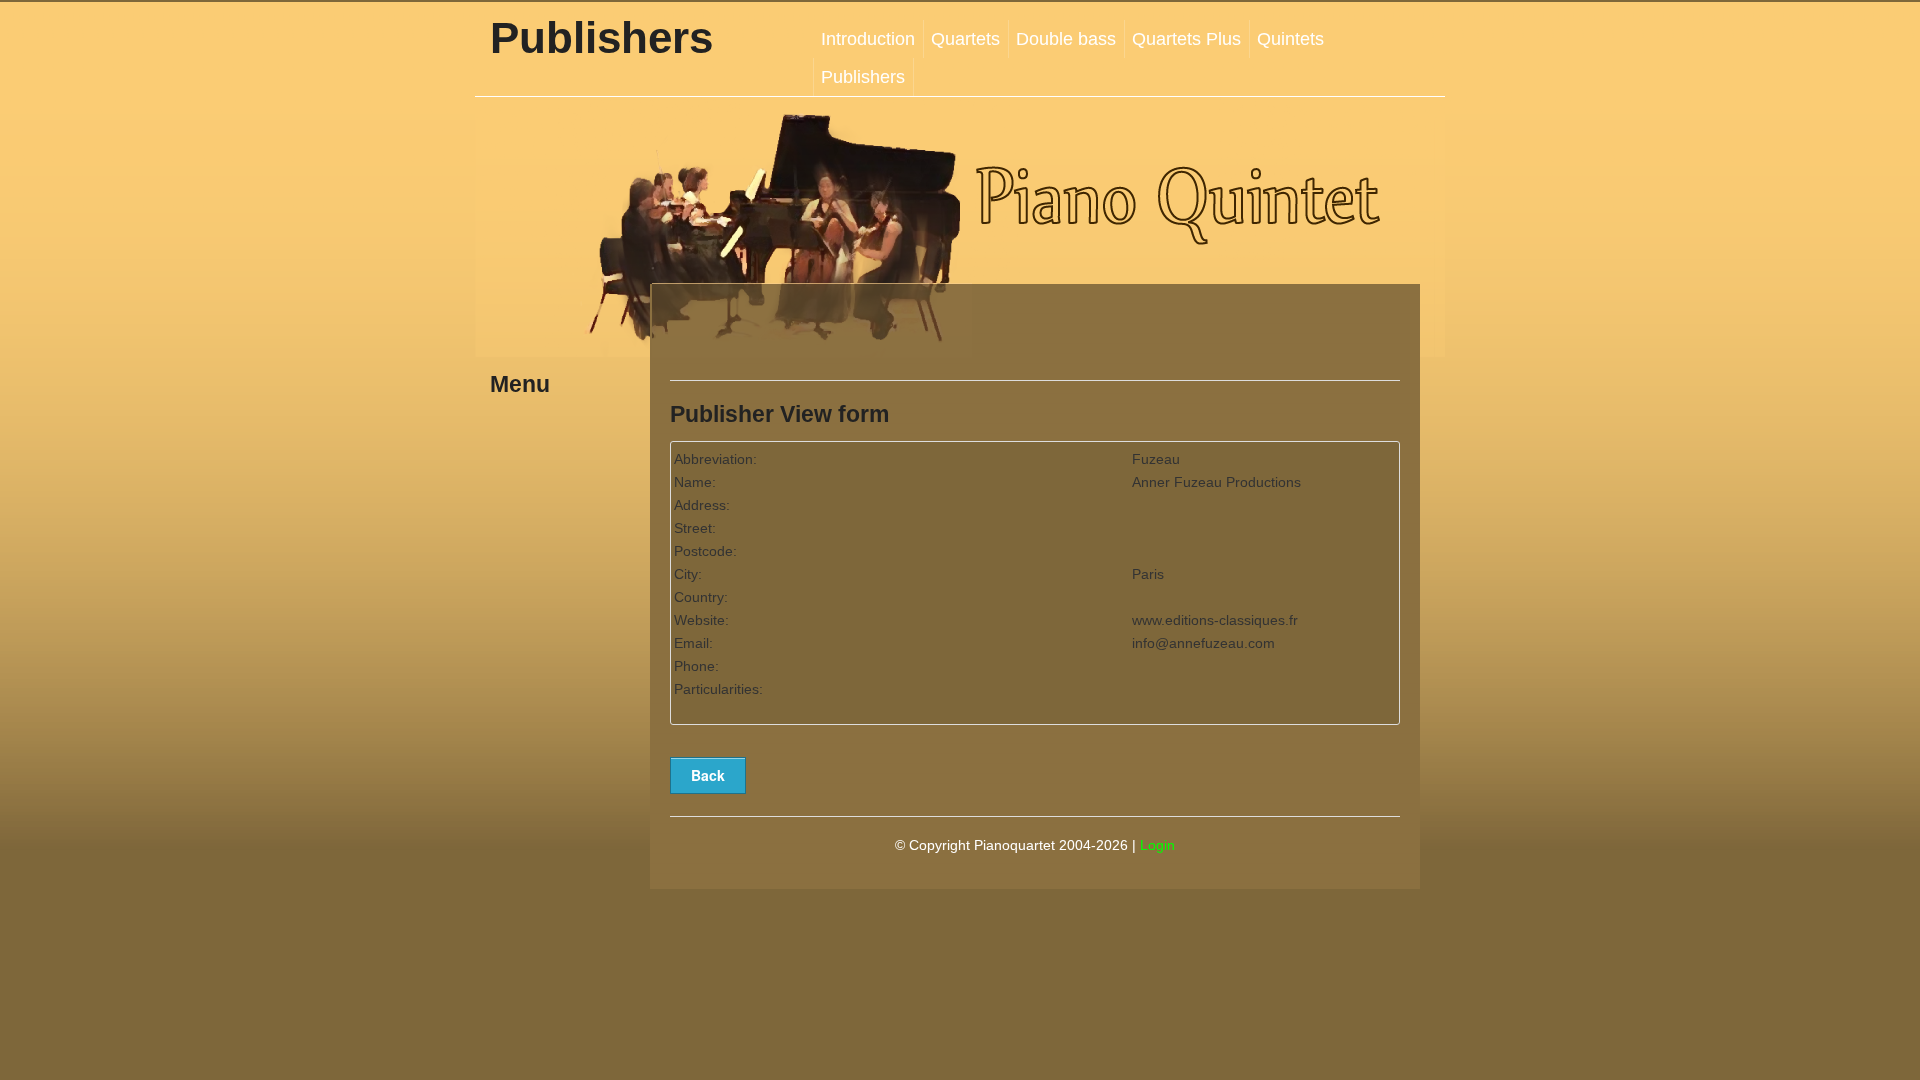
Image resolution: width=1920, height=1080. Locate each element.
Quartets (965, 39)
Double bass (1066, 39)
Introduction (868, 39)
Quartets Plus (1186, 39)
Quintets (1290, 39)
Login (1157, 845)
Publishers (863, 77)
